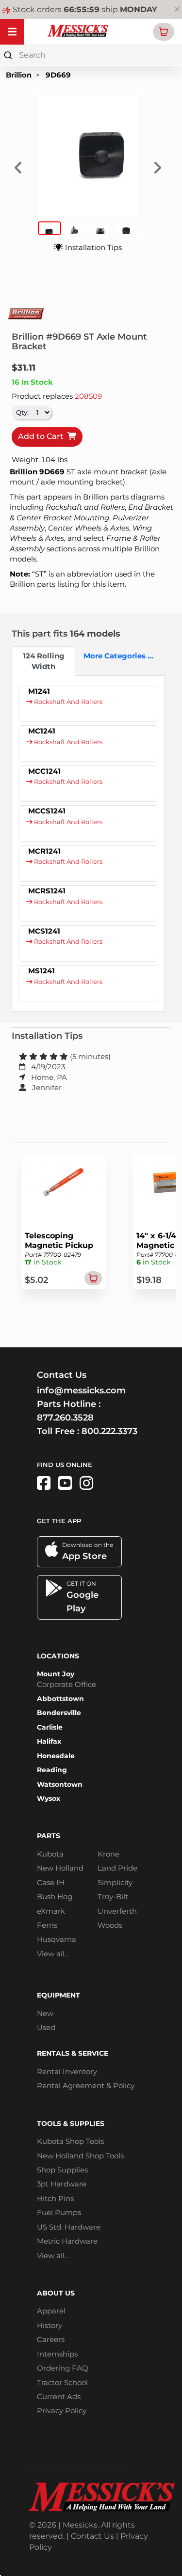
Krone (108, 1854)
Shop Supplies (62, 2170)
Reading (52, 1770)
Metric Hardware (67, 2241)
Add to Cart (43, 436)
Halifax (49, 1741)
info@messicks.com (81, 1390)
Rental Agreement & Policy (86, 2085)
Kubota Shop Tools (70, 2141)
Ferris (47, 1925)
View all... (53, 1954)
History (50, 2325)
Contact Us (92, 2536)
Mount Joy (56, 1674)
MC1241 (42, 731)
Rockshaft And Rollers (67, 702)
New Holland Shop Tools (80, 2156)
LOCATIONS (58, 1656)
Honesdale (56, 1756)
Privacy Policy (62, 2411)
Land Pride (117, 1868)
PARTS (49, 1836)
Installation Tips (92, 247)
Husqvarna (57, 1939)
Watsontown (60, 1784)
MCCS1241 (47, 811)
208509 (88, 396)
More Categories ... (111, 656)
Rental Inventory (67, 2071)
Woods (110, 1925)
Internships (57, 2354)
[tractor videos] (65, 1483)
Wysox (49, 1798)
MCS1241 (44, 931)
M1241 (39, 691)
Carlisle (50, 1727)
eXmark (51, 1911)
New (45, 2013)
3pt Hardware (62, 2184)
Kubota (50, 1854)
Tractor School (62, 2382)
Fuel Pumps (59, 2212)
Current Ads (59, 2396)
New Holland (60, 1868)
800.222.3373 (109, 1431)
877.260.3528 (65, 1418)
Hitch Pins (55, 2198)
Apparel (51, 2311)
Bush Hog (55, 1897)
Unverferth (117, 1911)
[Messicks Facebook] (44, 1483)
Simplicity (115, 1882)
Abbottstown (60, 1699)
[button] (164, 32)
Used (46, 2027)
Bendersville (59, 1713)
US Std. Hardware (69, 2227)
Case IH (51, 1882)
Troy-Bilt (113, 1897)
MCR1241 (44, 851)
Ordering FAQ (63, 2368)
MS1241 (41, 971)
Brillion (19, 75)
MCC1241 (44, 771)
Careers (51, 2339)
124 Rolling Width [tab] (44, 661)
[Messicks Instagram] (86, 1483)
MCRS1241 (47, 891)
